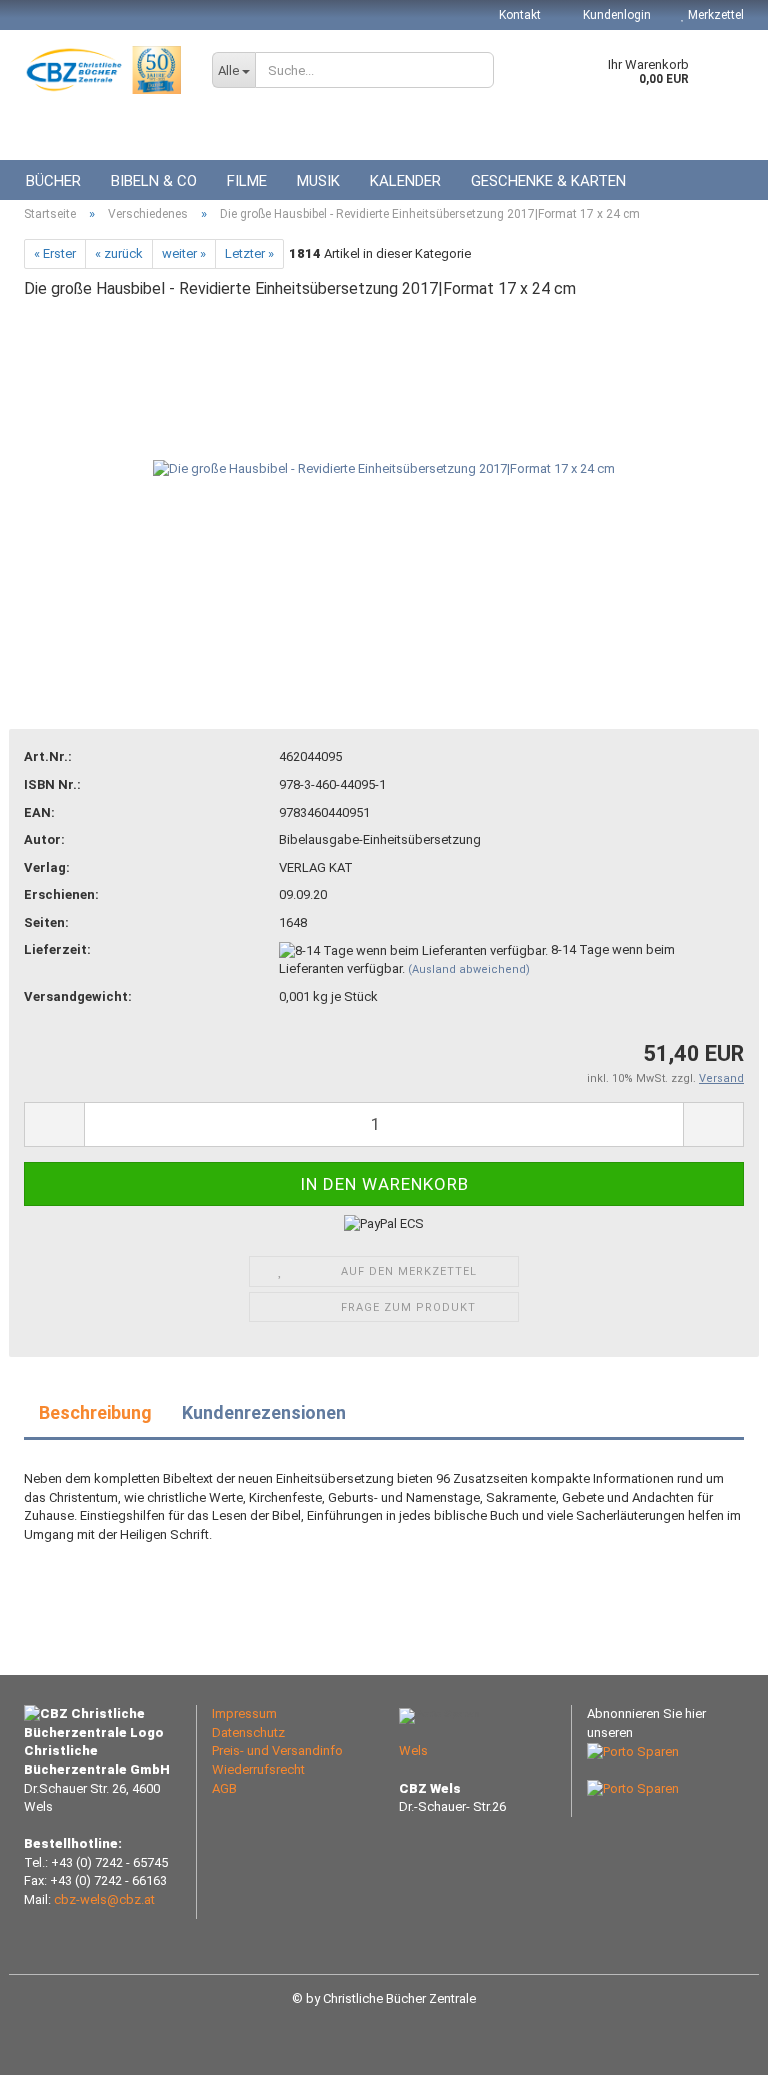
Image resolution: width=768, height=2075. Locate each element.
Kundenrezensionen (264, 1412)
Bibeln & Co (154, 181)
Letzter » (249, 253)
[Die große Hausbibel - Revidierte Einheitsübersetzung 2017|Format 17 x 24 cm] (384, 468)
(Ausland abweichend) (469, 969)
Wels (413, 1750)
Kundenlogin (615, 15)
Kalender (405, 181)
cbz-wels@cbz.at (104, 1899)
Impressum (244, 1713)
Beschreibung (95, 1412)
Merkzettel (714, 15)
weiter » (184, 253)
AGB (224, 1788)
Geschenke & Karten (548, 181)
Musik (318, 181)
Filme (247, 181)
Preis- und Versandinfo (277, 1750)
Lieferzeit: (57, 949)
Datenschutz (248, 1732)
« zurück (119, 253)
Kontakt (520, 15)
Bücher (53, 181)
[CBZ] (103, 70)
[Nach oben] (713, 2045)
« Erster (55, 253)
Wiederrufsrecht (258, 1769)
